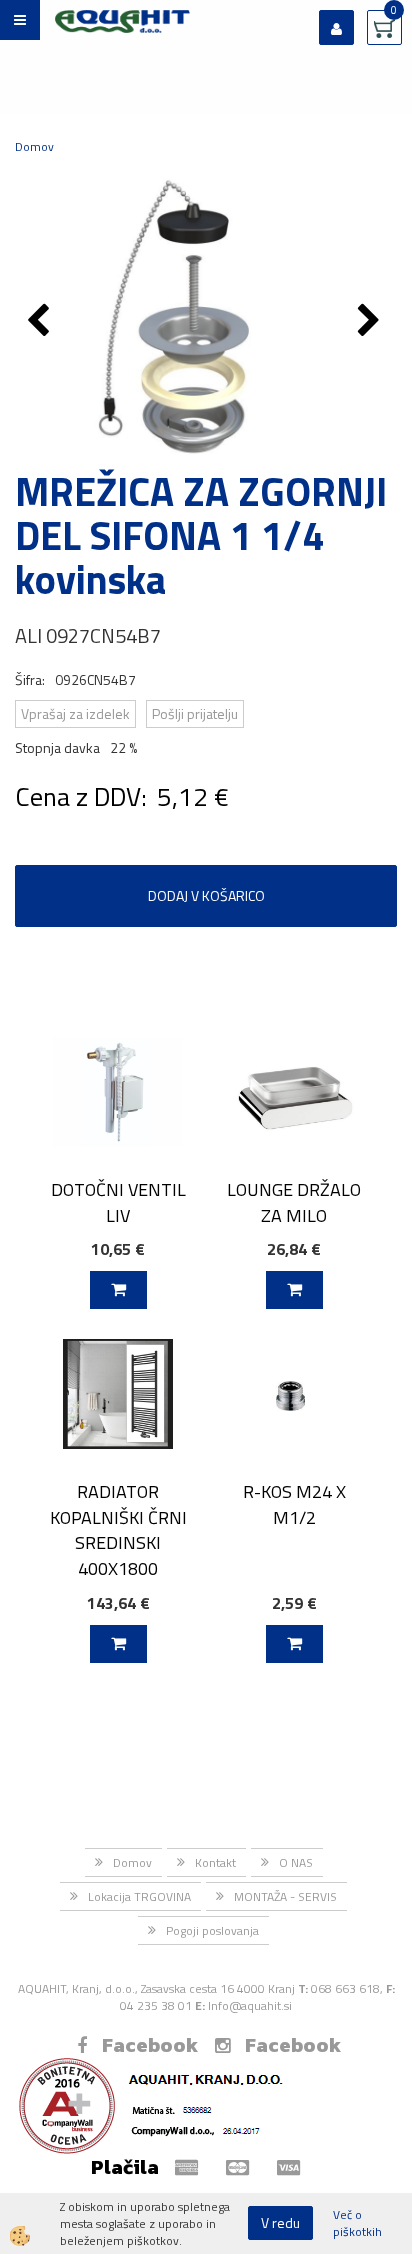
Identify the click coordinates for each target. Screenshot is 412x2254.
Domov (34, 146)
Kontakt (215, 1862)
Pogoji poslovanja (212, 1930)
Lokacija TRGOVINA (139, 1896)
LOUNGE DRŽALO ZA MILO (294, 1202)
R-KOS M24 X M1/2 (294, 1504)
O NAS (296, 1862)
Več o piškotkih (357, 2223)
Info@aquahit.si (250, 2005)
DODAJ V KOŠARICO (206, 895)
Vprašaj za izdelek (75, 713)
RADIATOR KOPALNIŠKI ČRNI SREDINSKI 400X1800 (118, 1530)
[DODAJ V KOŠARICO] (118, 1290)
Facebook (150, 2045)
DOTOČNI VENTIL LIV (118, 1202)
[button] (371, 322)
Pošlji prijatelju (195, 713)
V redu (280, 2222)
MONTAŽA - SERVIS (285, 1896)
